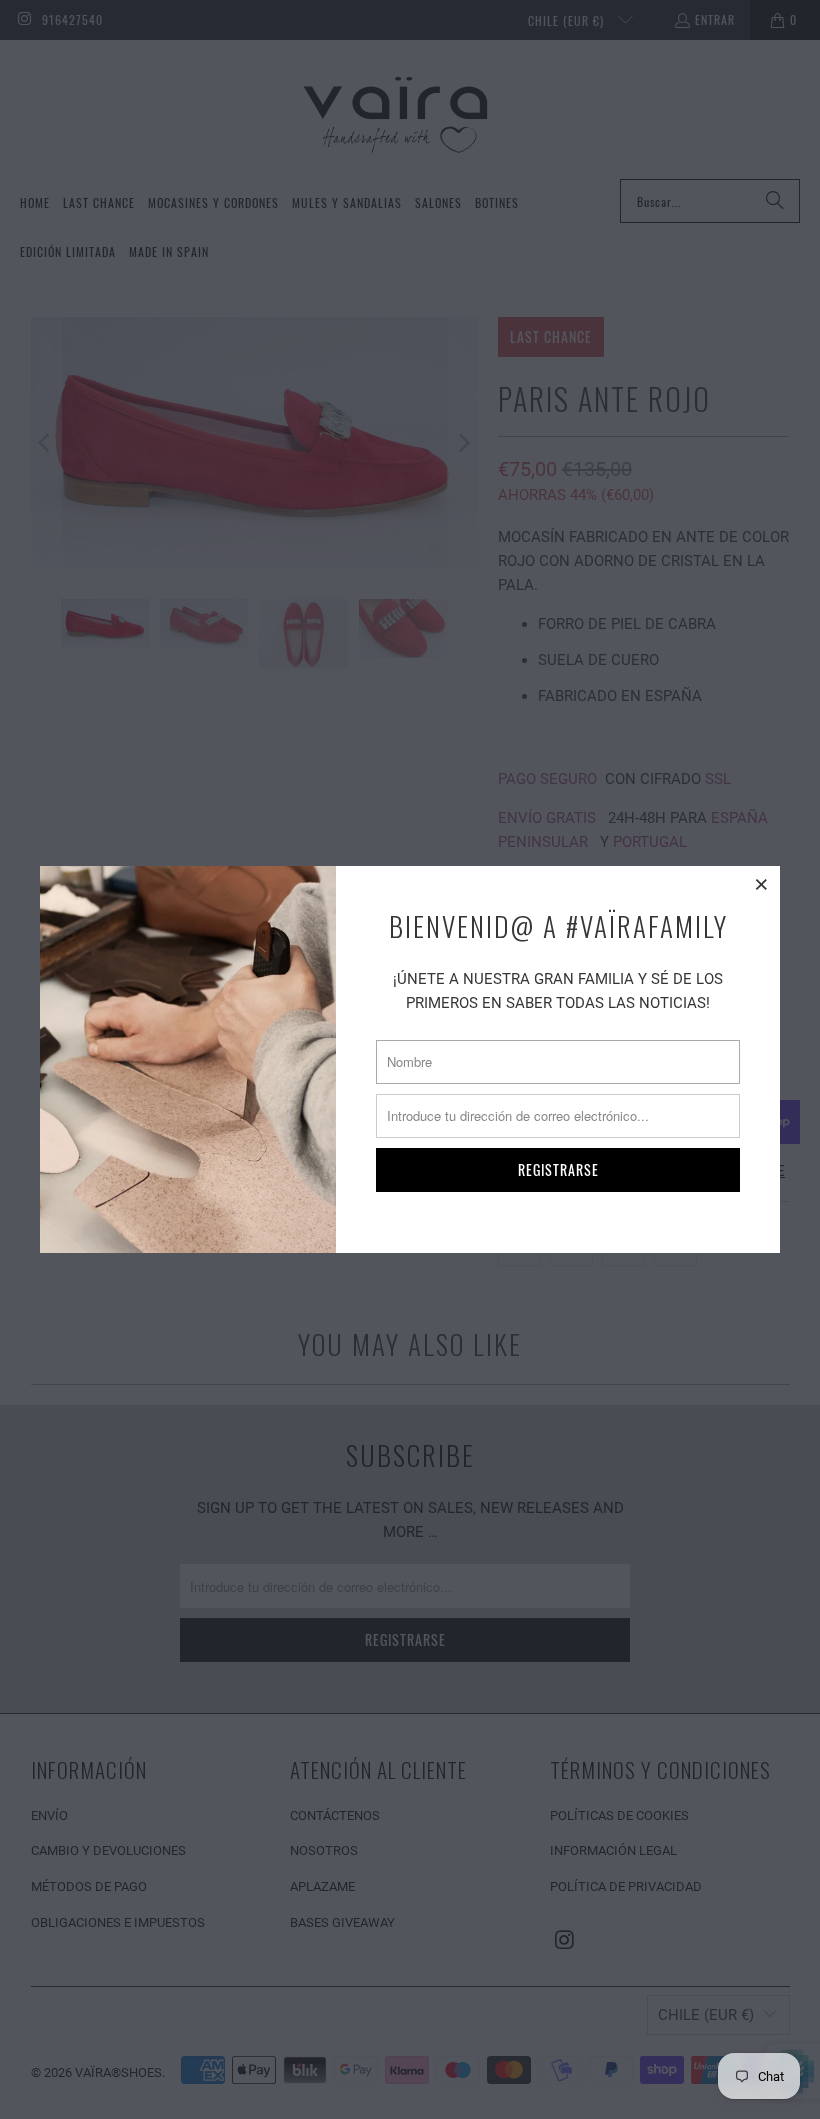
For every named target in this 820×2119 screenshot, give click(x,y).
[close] (762, 884)
